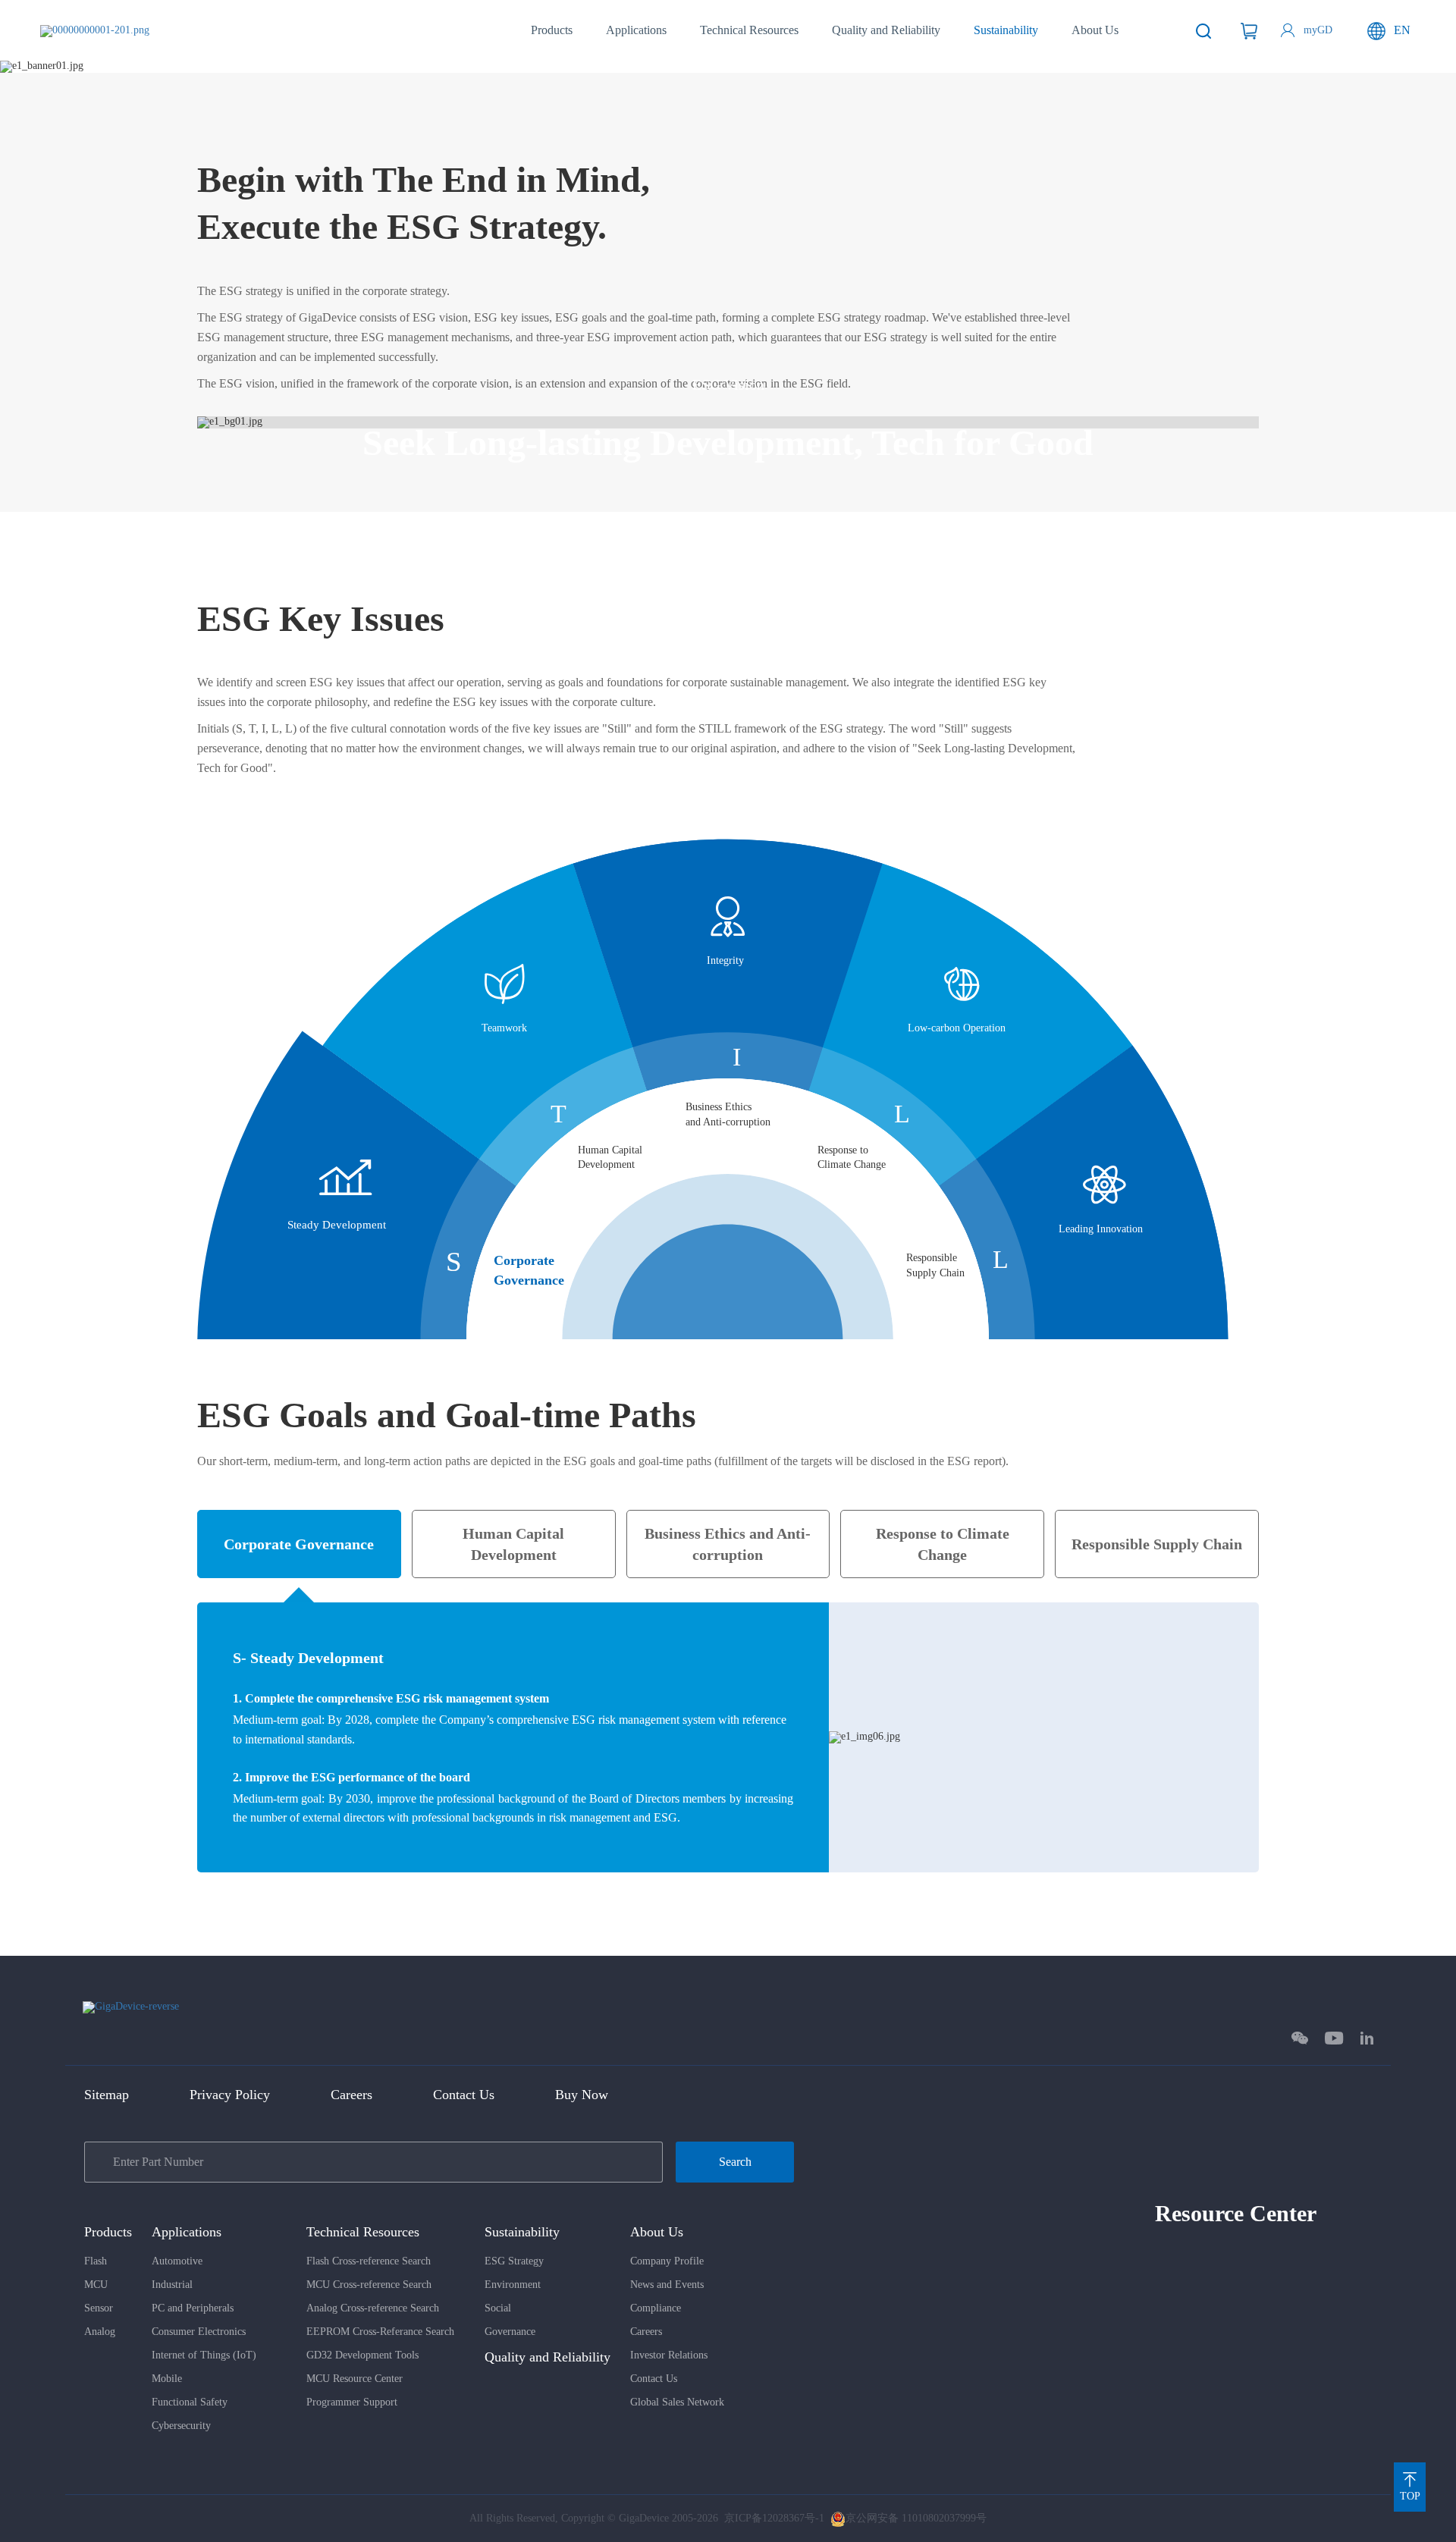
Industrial (172, 2285)
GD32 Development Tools (362, 2355)
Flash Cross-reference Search (369, 2261)
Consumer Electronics (199, 2332)
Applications (636, 30)
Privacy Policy (230, 2095)
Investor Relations (669, 2355)
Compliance (656, 2308)
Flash (96, 2261)
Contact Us (464, 2095)
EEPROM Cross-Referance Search (380, 2332)
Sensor (99, 2308)
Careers (351, 2095)
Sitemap (107, 2095)
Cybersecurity (181, 2426)
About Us (1095, 30)
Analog (100, 2332)
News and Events (667, 2285)
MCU (96, 2285)
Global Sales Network (677, 2402)
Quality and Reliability (886, 30)
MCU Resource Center (355, 2379)
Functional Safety (190, 2402)
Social (498, 2308)
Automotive (177, 2261)
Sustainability (1006, 30)
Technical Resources (749, 30)
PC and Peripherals (193, 2308)
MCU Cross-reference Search (369, 2285)
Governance (510, 2332)
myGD (1318, 30)
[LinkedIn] (1367, 2038)
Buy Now (582, 2095)
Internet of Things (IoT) (204, 2355)
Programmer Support (352, 2402)
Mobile (167, 2379)
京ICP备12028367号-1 (774, 2518)
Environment (513, 2285)
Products (552, 30)
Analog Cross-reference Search (373, 2308)
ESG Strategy (514, 2261)
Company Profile (667, 2261)
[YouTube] (1334, 2038)
